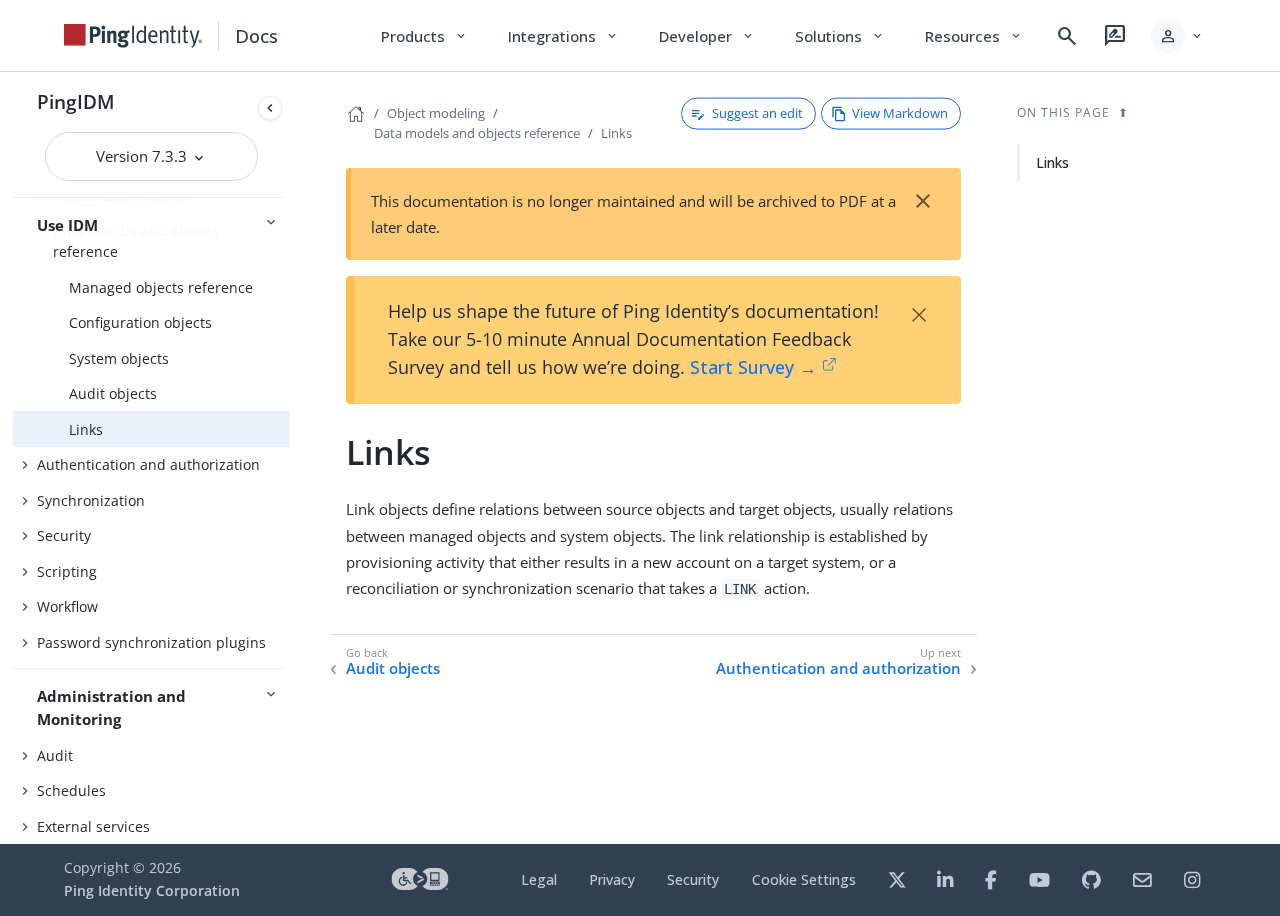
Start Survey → (753, 367)
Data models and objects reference (477, 133)
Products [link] (424, 36)
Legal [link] (539, 879)
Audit (55, 755)
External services (93, 826)
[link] (133, 36)
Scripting (67, 571)
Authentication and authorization (148, 464)
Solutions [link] (840, 36)
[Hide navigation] (270, 108)
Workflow (67, 606)
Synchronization (91, 500)
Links (86, 429)
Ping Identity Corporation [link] (152, 890)
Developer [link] (707, 36)
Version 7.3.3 (143, 156)
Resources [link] (974, 36)
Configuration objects (140, 322)
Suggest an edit (757, 113)
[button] (1177, 36)
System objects (119, 358)
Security (64, 535)
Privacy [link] (612, 879)
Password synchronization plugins (151, 642)
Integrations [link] (563, 36)
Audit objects (113, 393)
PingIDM (76, 101)
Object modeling (436, 113)
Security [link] (693, 879)
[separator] (290, 458)
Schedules (71, 790)
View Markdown (900, 113)
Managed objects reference (161, 287)
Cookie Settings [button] (804, 879)
